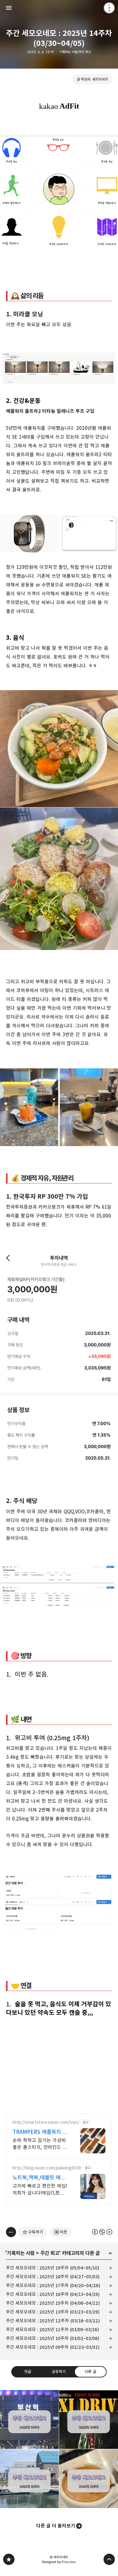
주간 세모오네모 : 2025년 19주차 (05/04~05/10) (53, 2268)
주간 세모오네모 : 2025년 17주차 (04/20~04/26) (53, 2285)
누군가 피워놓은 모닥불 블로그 (9, 2559)
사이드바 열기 (9, 8)
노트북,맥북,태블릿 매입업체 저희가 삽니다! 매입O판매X (39, 2178)
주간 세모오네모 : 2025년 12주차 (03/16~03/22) (53, 2321)
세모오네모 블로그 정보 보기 (109, 8)
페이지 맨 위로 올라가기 (109, 2559)
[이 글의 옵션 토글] (11, 2232)
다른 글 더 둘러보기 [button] (56, 2526)
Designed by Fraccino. (59, 2562)
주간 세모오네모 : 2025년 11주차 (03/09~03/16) (52, 2329)
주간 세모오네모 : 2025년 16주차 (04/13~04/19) (53, 2294)
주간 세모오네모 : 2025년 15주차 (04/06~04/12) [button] (89, 2419)
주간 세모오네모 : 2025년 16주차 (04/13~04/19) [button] (29, 2419)
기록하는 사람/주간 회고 (75, 52)
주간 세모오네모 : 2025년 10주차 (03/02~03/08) (53, 2338)
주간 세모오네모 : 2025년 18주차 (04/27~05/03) (53, 2277)
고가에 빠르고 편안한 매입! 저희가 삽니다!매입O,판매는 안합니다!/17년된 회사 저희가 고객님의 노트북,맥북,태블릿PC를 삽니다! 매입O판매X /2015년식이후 (40, 2190)
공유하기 (59, 2371)
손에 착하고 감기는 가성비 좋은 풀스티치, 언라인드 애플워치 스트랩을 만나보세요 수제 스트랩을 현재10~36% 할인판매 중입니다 (40, 2144)
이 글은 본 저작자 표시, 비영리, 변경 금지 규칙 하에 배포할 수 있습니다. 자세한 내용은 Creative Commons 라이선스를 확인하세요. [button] (102, 2232)
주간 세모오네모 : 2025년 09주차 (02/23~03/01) (53, 2347)
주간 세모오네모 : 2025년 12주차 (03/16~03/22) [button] (89, 2479)
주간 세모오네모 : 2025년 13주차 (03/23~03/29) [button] (29, 2479)
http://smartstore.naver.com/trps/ (46, 2122)
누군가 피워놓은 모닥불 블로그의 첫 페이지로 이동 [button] (59, 8)
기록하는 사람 (21, 2253)
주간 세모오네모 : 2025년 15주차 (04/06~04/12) (53, 2303)
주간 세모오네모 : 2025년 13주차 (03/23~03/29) (53, 2312)
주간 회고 (50, 2253)
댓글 (28, 2371)
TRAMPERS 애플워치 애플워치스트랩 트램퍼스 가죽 (40, 2132)
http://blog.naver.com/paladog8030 (47, 2168)
